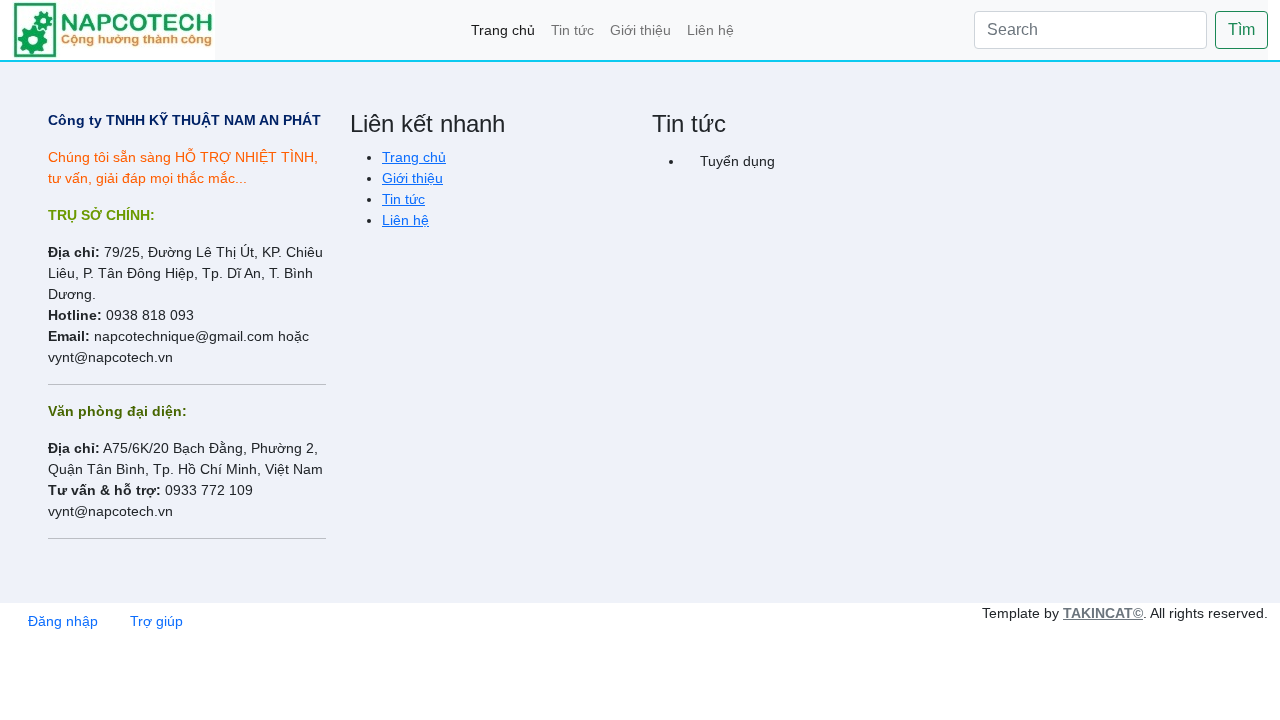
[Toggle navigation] (113, 30)
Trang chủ (503, 30)
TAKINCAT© (1103, 613)
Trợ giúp (156, 621)
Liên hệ (710, 30)
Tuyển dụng (737, 161)
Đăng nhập (63, 621)
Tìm (1241, 29)
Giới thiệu (640, 30)
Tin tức (572, 30)
